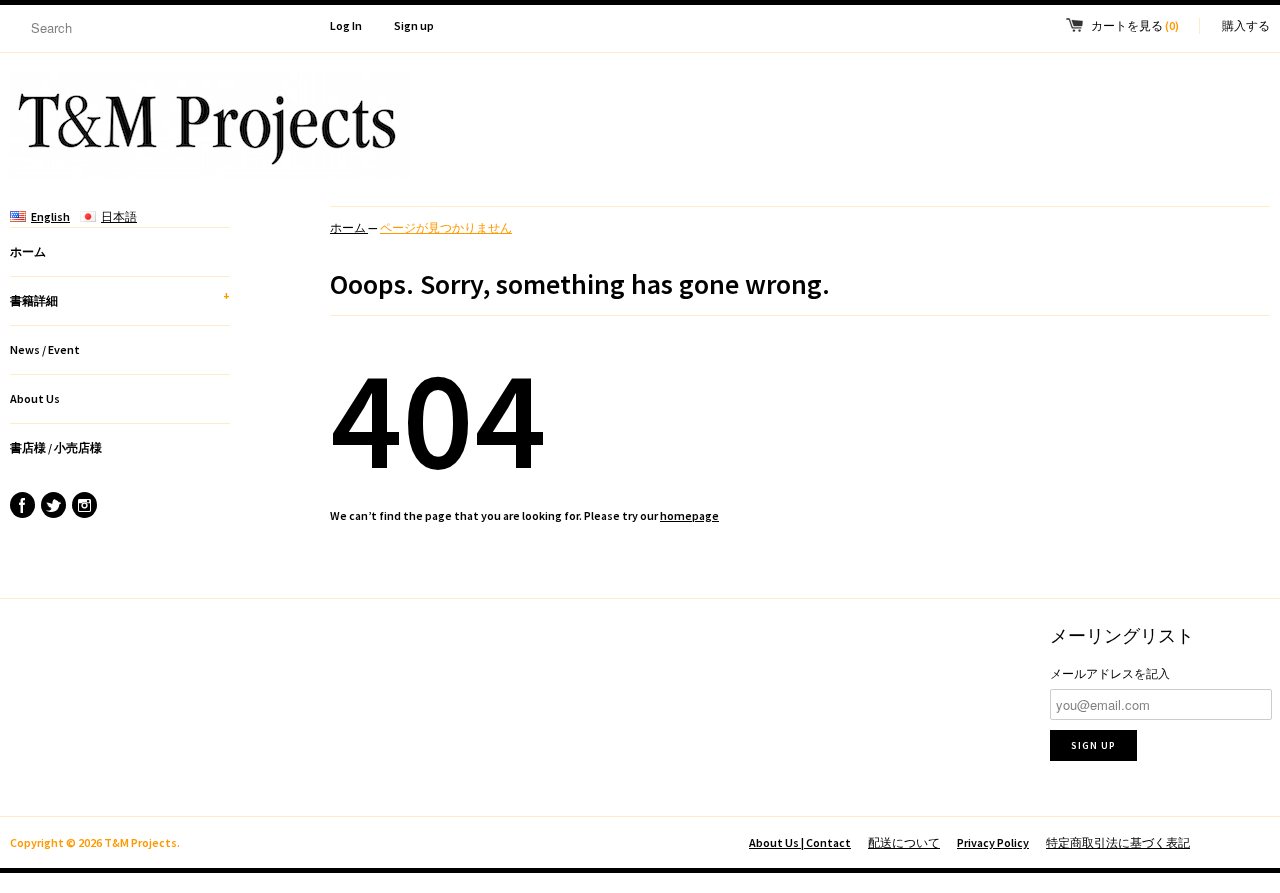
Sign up (414, 25)
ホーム (28, 251)
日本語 (119, 216)
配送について (904, 842)
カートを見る (1135, 25)
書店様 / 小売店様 (56, 447)
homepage (689, 515)
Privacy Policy (993, 842)
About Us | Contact (800, 842)
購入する (1246, 25)
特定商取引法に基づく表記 (1118, 842)
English (50, 216)
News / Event (45, 349)
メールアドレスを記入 (1110, 673)
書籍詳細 (120, 298)
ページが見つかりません (446, 227)
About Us (35, 398)
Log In (346, 25)
